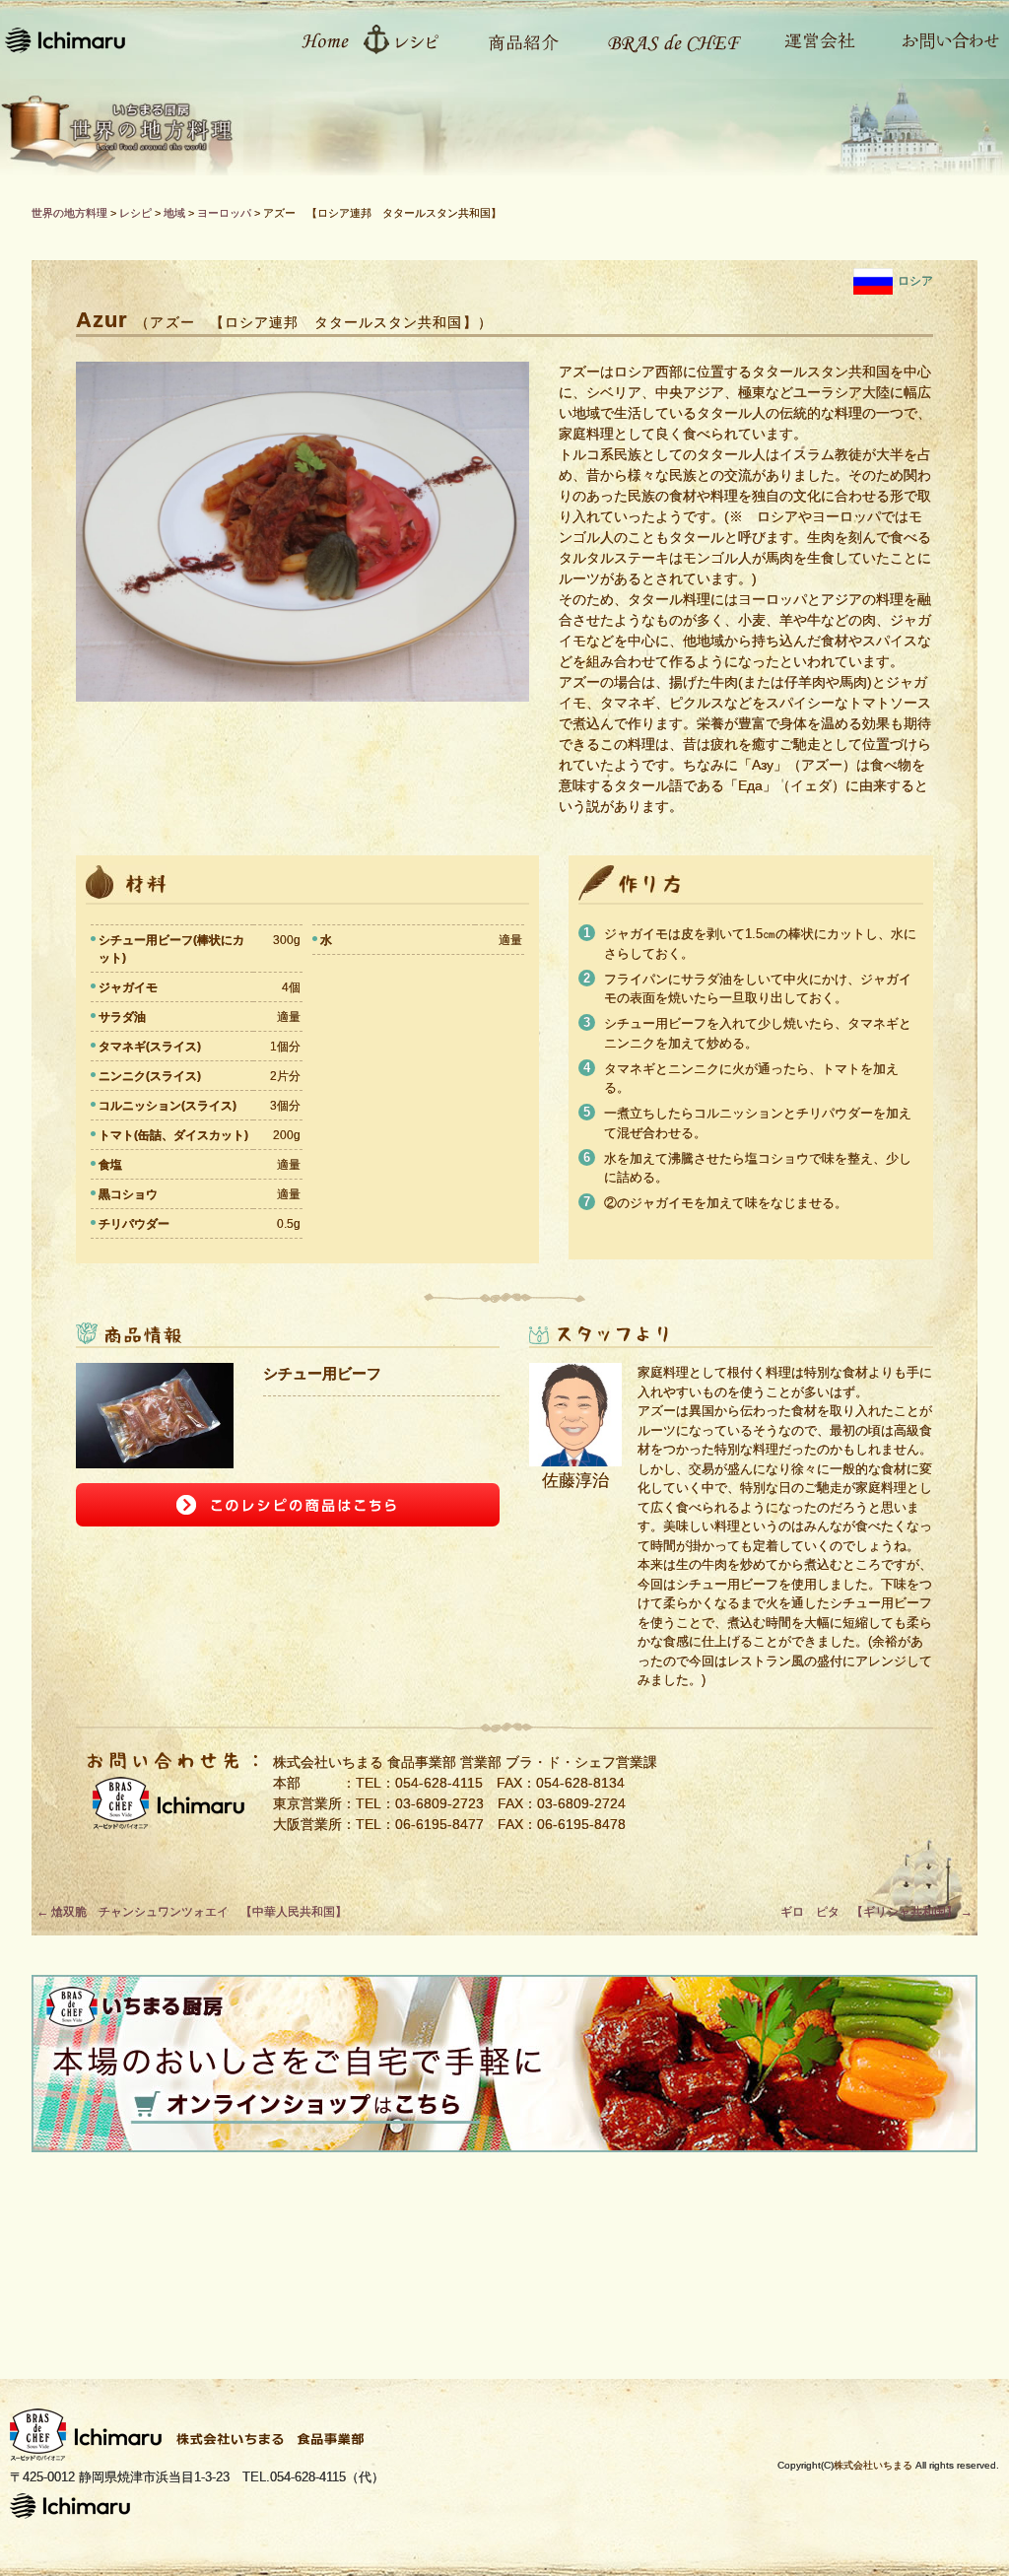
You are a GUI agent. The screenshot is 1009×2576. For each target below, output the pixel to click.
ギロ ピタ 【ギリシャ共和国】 (876, 1912)
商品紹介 (514, 39)
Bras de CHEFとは (662, 39)
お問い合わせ (940, 39)
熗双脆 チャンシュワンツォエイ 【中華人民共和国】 (192, 1912)
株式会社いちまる (873, 2465)
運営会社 (809, 39)
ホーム (314, 39)
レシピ (408, 39)
